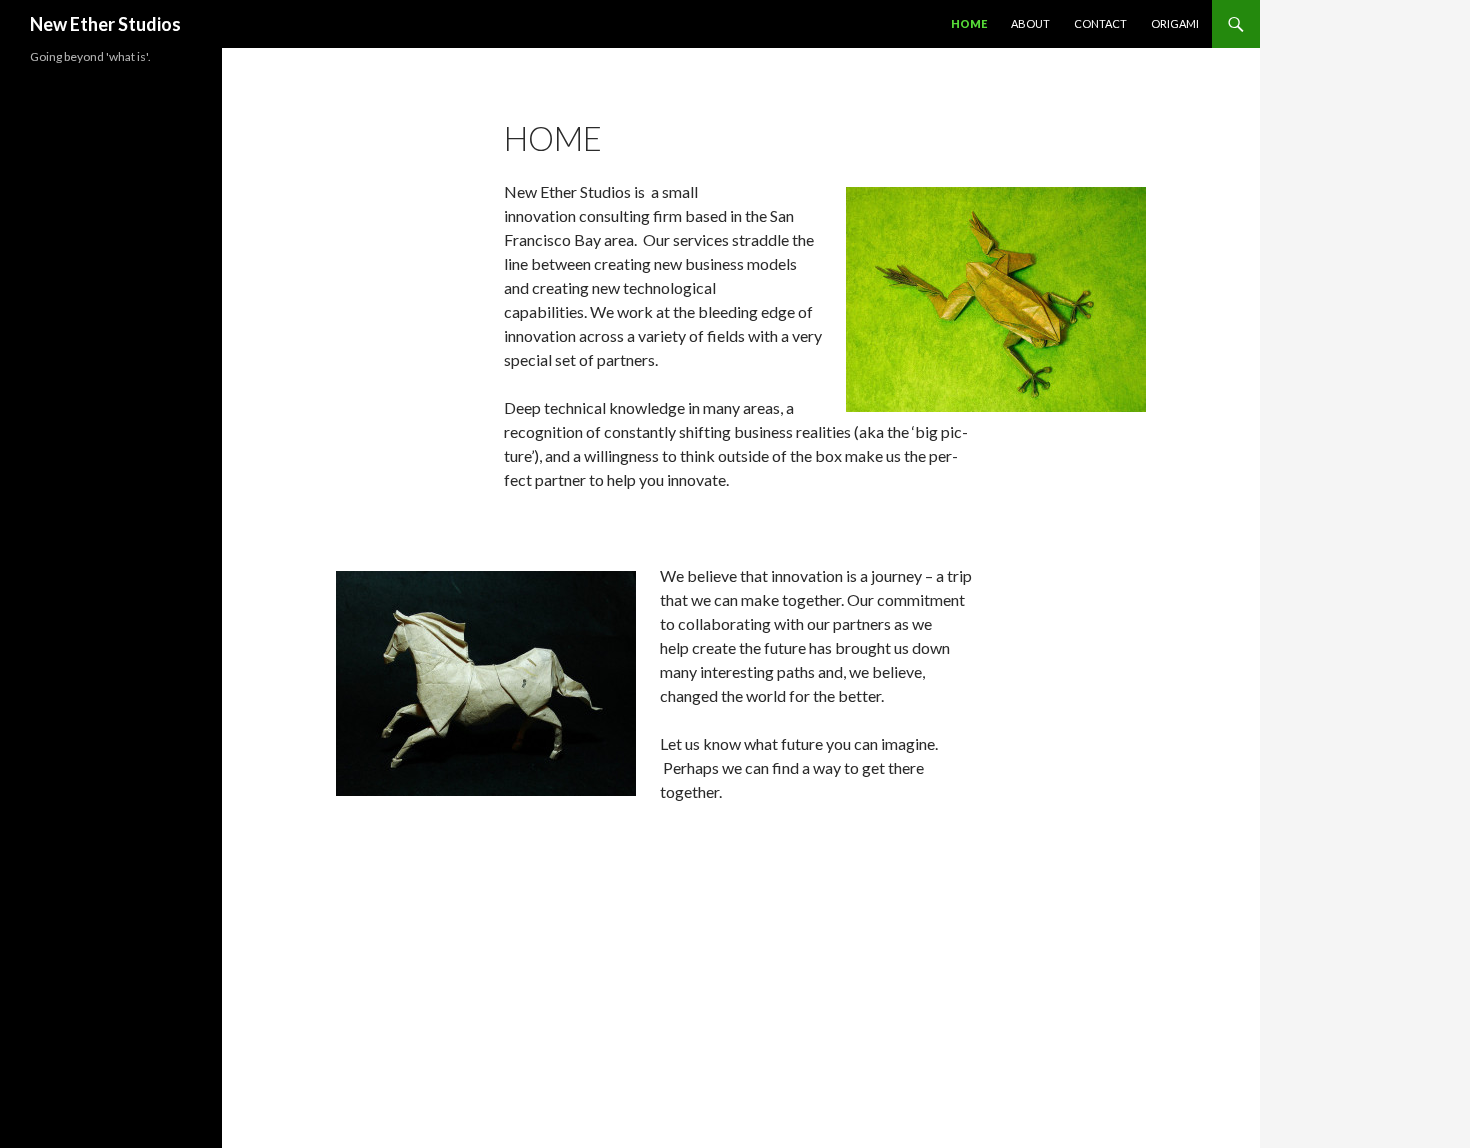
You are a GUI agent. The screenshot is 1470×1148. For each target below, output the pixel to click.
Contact (1100, 23)
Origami (1175, 23)
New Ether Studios (105, 24)
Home (969, 23)
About (1030, 23)
